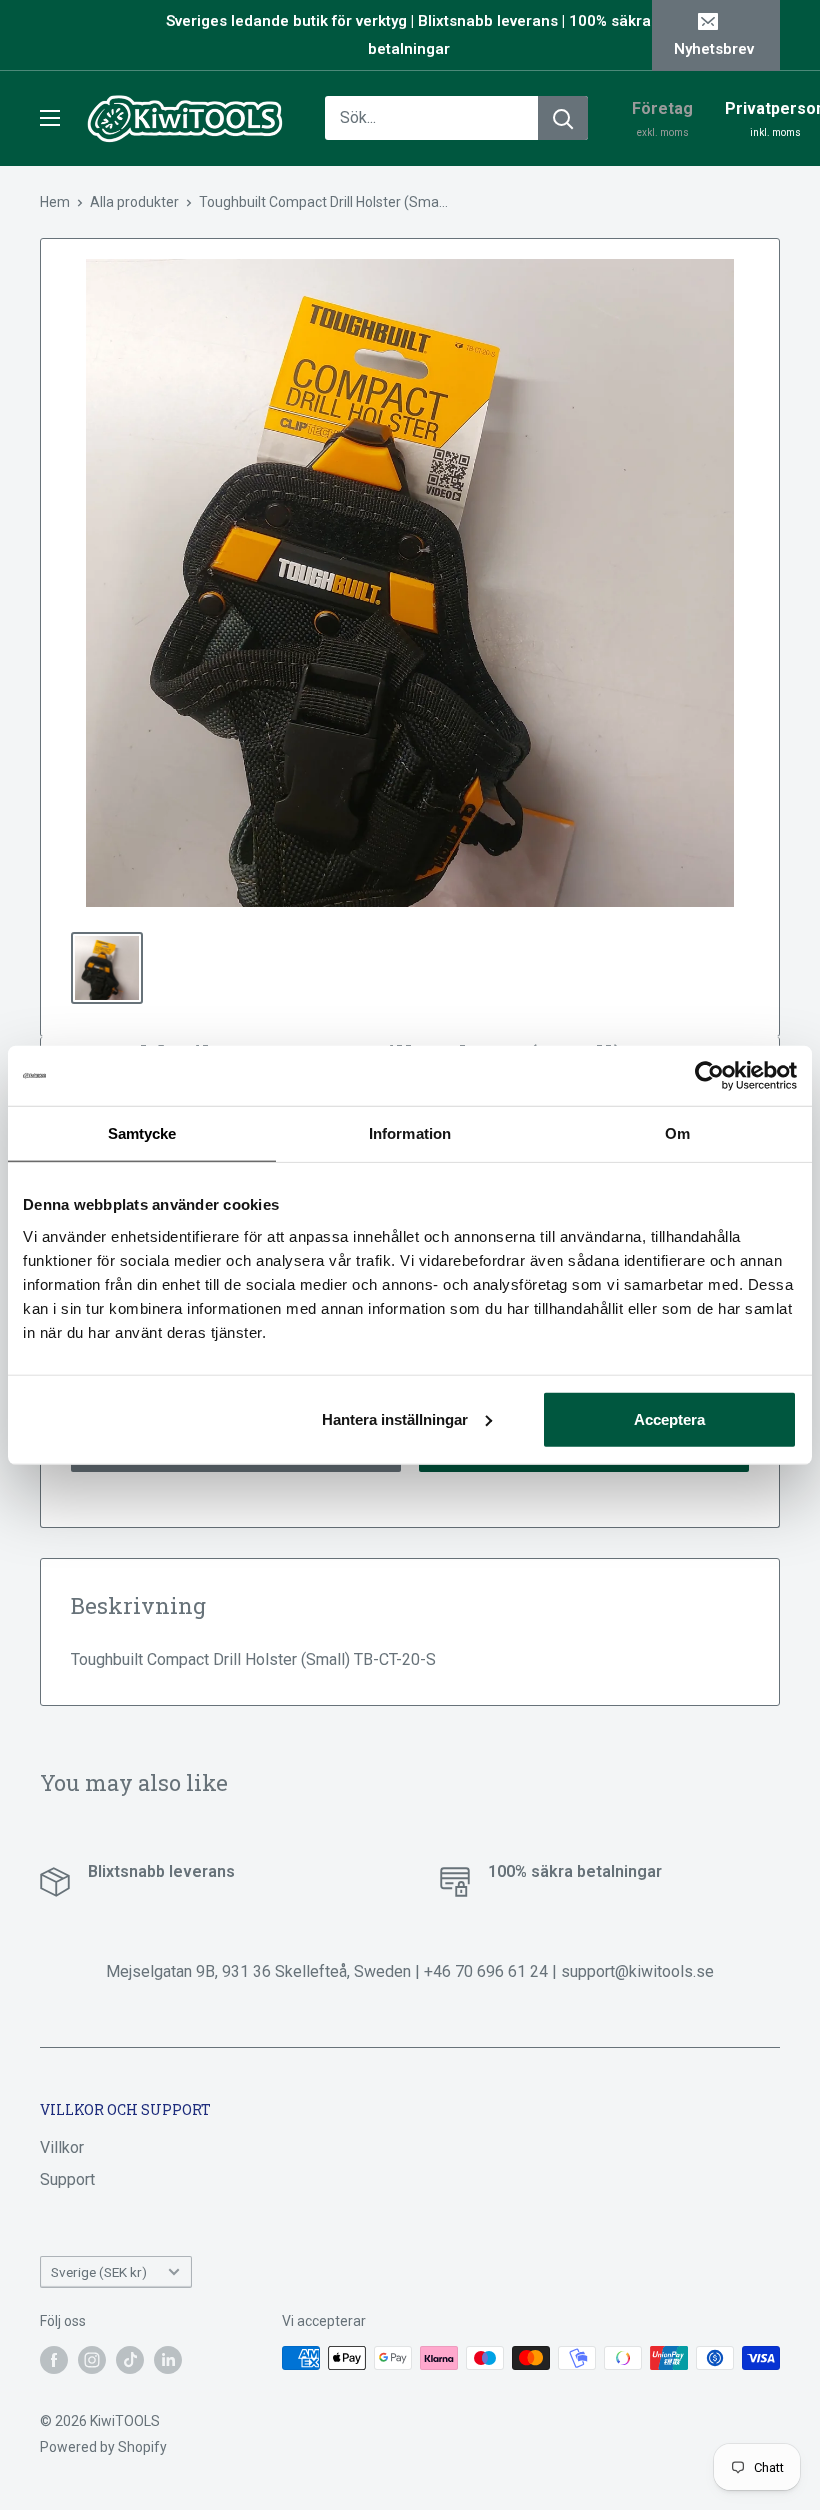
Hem (55, 202)
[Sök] (563, 118)
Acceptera (669, 1418)
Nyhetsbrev (714, 49)
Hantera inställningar (395, 1418)
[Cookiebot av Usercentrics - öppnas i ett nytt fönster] (709, 1076)
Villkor (62, 2147)
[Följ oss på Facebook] (54, 2360)
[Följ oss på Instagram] (92, 2360)
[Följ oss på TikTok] (130, 2360)
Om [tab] (677, 1133)
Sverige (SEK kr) (99, 2272)
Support (67, 2179)
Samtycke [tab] (142, 1133)
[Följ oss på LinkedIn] (168, 2360)
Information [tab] (410, 1133)
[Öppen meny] (50, 118)
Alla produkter (134, 202)
